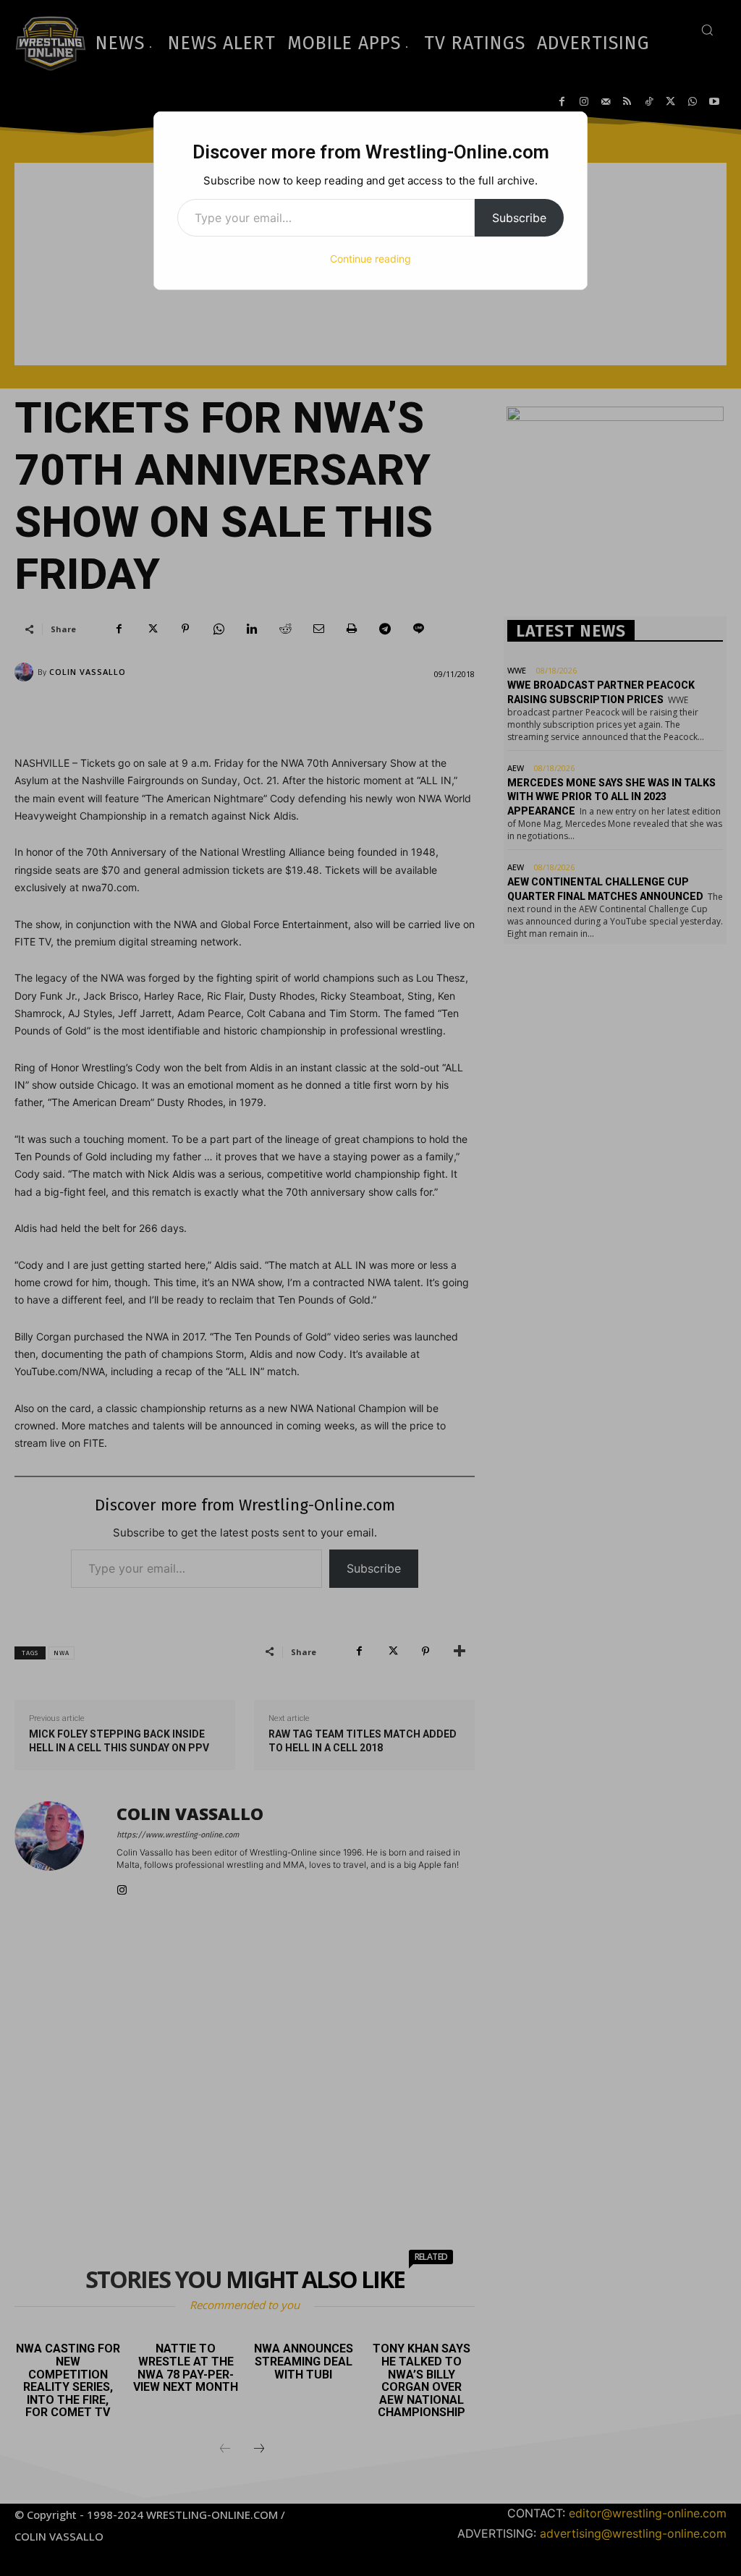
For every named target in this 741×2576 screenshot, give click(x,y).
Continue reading (370, 259)
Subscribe (519, 218)
